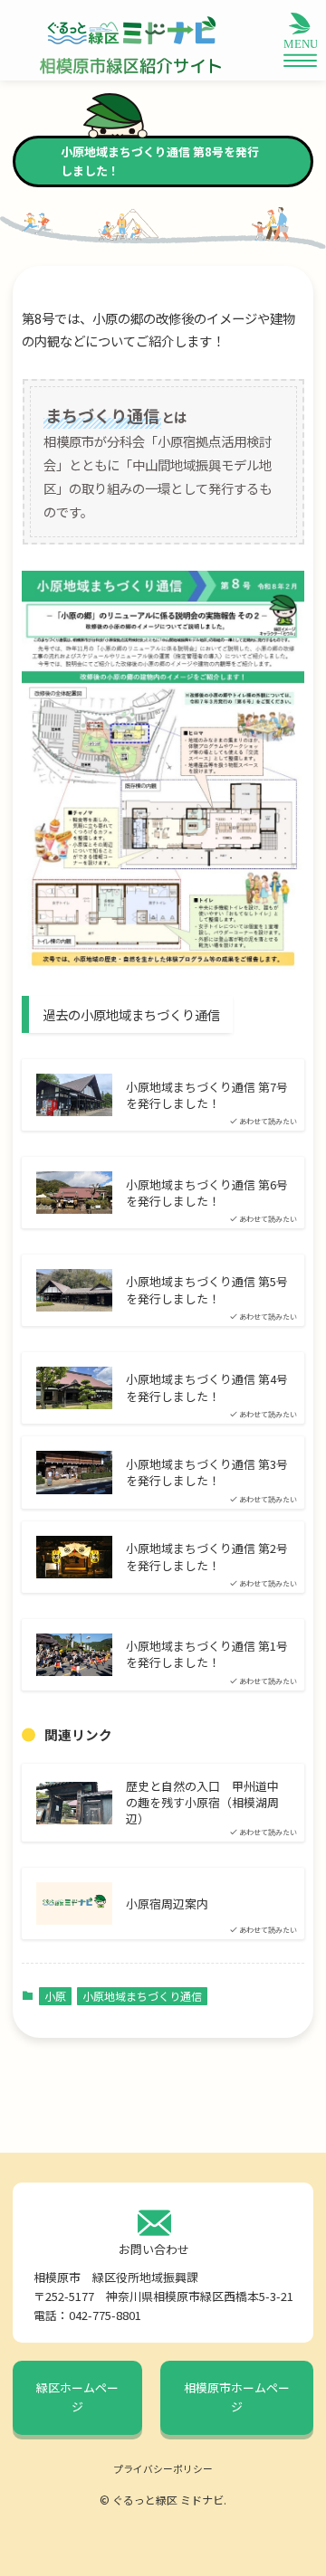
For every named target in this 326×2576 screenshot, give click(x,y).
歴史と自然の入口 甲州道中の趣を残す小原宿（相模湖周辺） (202, 1803)
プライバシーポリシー (163, 2468)
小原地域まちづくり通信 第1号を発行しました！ (207, 1654)
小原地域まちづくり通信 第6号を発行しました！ (207, 1193)
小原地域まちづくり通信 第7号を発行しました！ (207, 1095)
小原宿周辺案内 (167, 1904)
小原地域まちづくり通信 (142, 1996)
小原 (55, 1996)
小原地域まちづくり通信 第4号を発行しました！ (207, 1387)
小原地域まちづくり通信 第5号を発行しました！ (207, 1290)
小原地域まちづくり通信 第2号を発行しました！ (207, 1557)
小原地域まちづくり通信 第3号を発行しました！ (207, 1473)
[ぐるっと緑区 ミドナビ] (130, 31)
